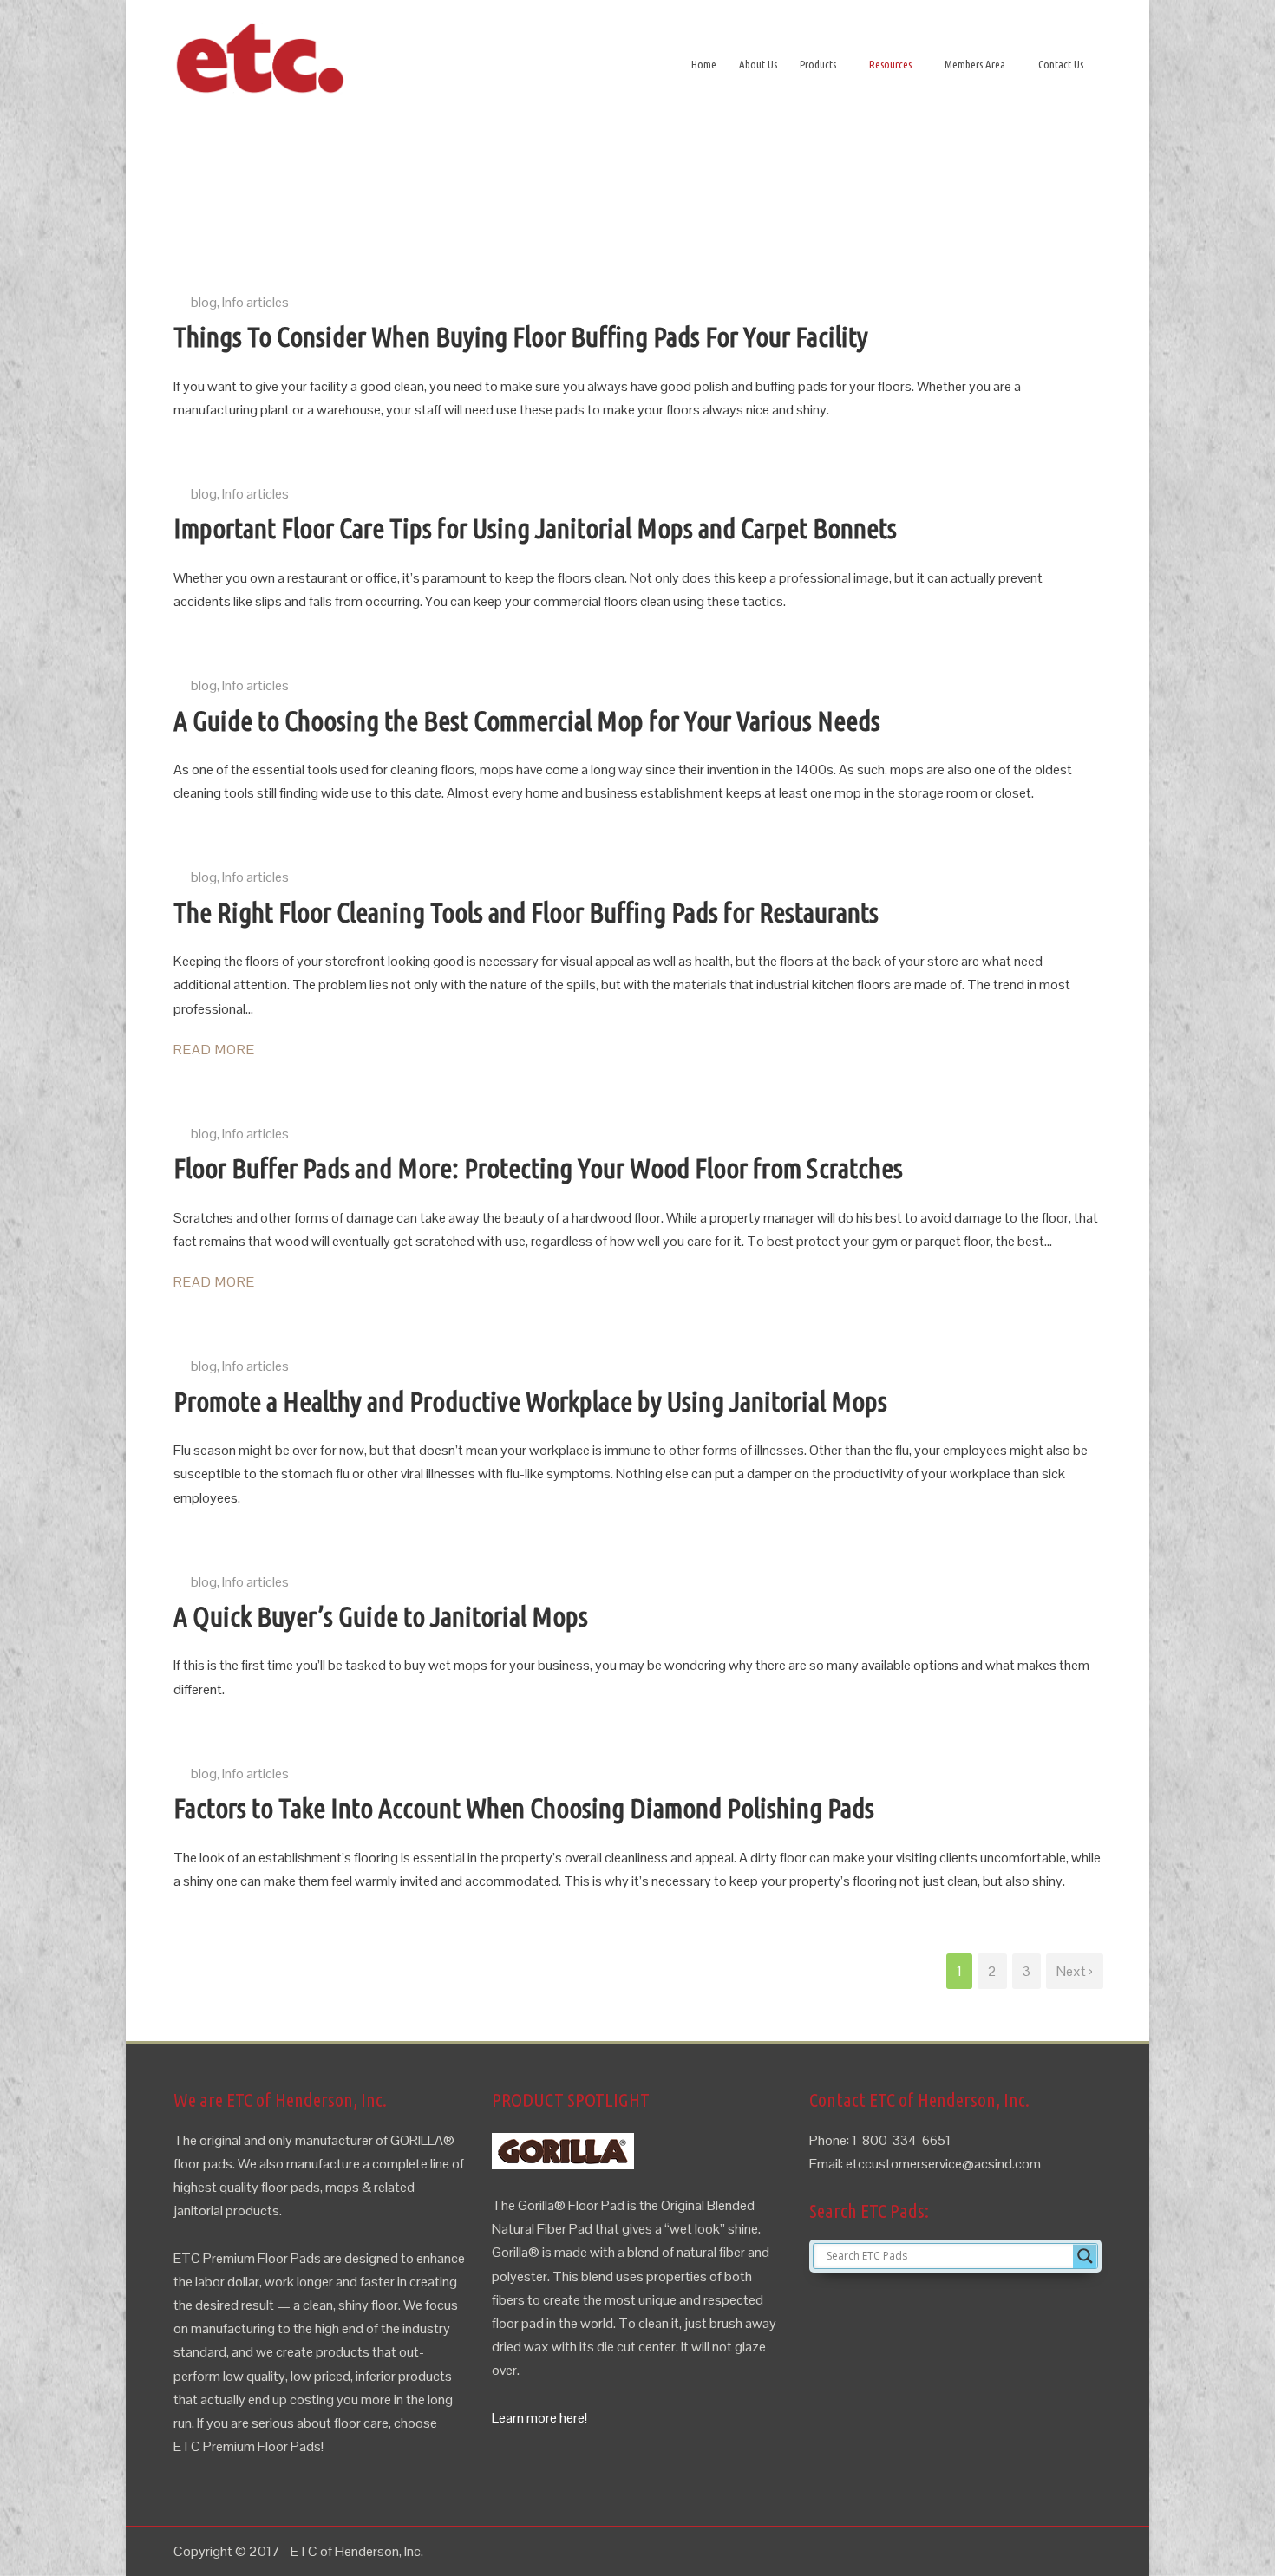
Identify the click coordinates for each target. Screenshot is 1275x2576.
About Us (758, 64)
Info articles (255, 302)
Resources (890, 64)
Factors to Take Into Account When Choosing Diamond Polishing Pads (524, 1808)
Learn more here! (539, 2418)
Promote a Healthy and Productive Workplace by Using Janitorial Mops (530, 1401)
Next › (1075, 1971)
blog (204, 302)
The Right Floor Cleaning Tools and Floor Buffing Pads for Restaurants (526, 912)
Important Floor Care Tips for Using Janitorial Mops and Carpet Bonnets (535, 528)
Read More (214, 1050)
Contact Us (1061, 64)
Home (704, 64)
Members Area (975, 64)
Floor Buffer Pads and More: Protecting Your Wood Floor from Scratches (538, 1168)
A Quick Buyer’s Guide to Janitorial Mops (381, 1616)
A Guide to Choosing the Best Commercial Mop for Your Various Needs (527, 721)
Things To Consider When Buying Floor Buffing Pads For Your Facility (521, 336)
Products (818, 64)
